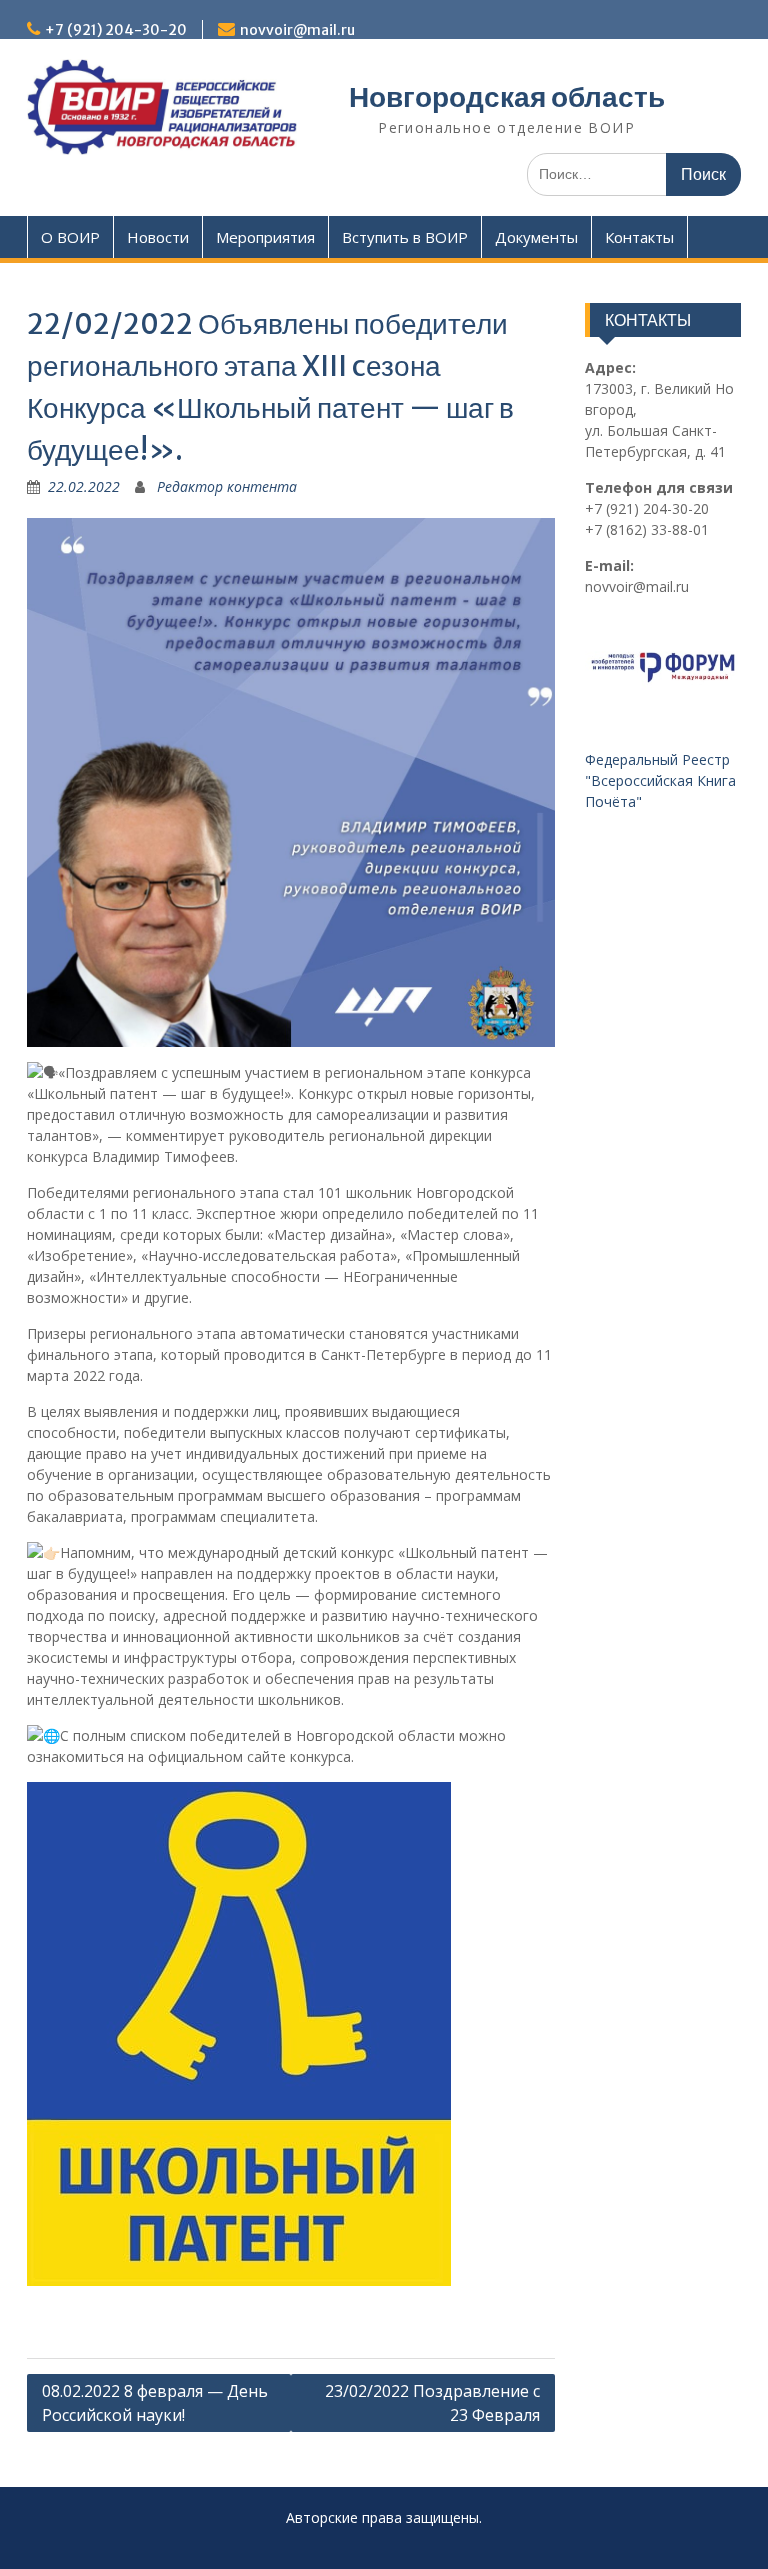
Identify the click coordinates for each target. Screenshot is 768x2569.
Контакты (639, 237)
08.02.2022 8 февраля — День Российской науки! (155, 2403)
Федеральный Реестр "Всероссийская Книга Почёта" (662, 780)
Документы (536, 237)
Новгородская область (507, 97)
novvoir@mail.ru (297, 30)
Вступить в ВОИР (405, 237)
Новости (158, 237)
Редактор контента (227, 486)
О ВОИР (70, 237)
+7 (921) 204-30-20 (116, 30)
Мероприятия (265, 237)
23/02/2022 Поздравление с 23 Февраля (432, 2403)
